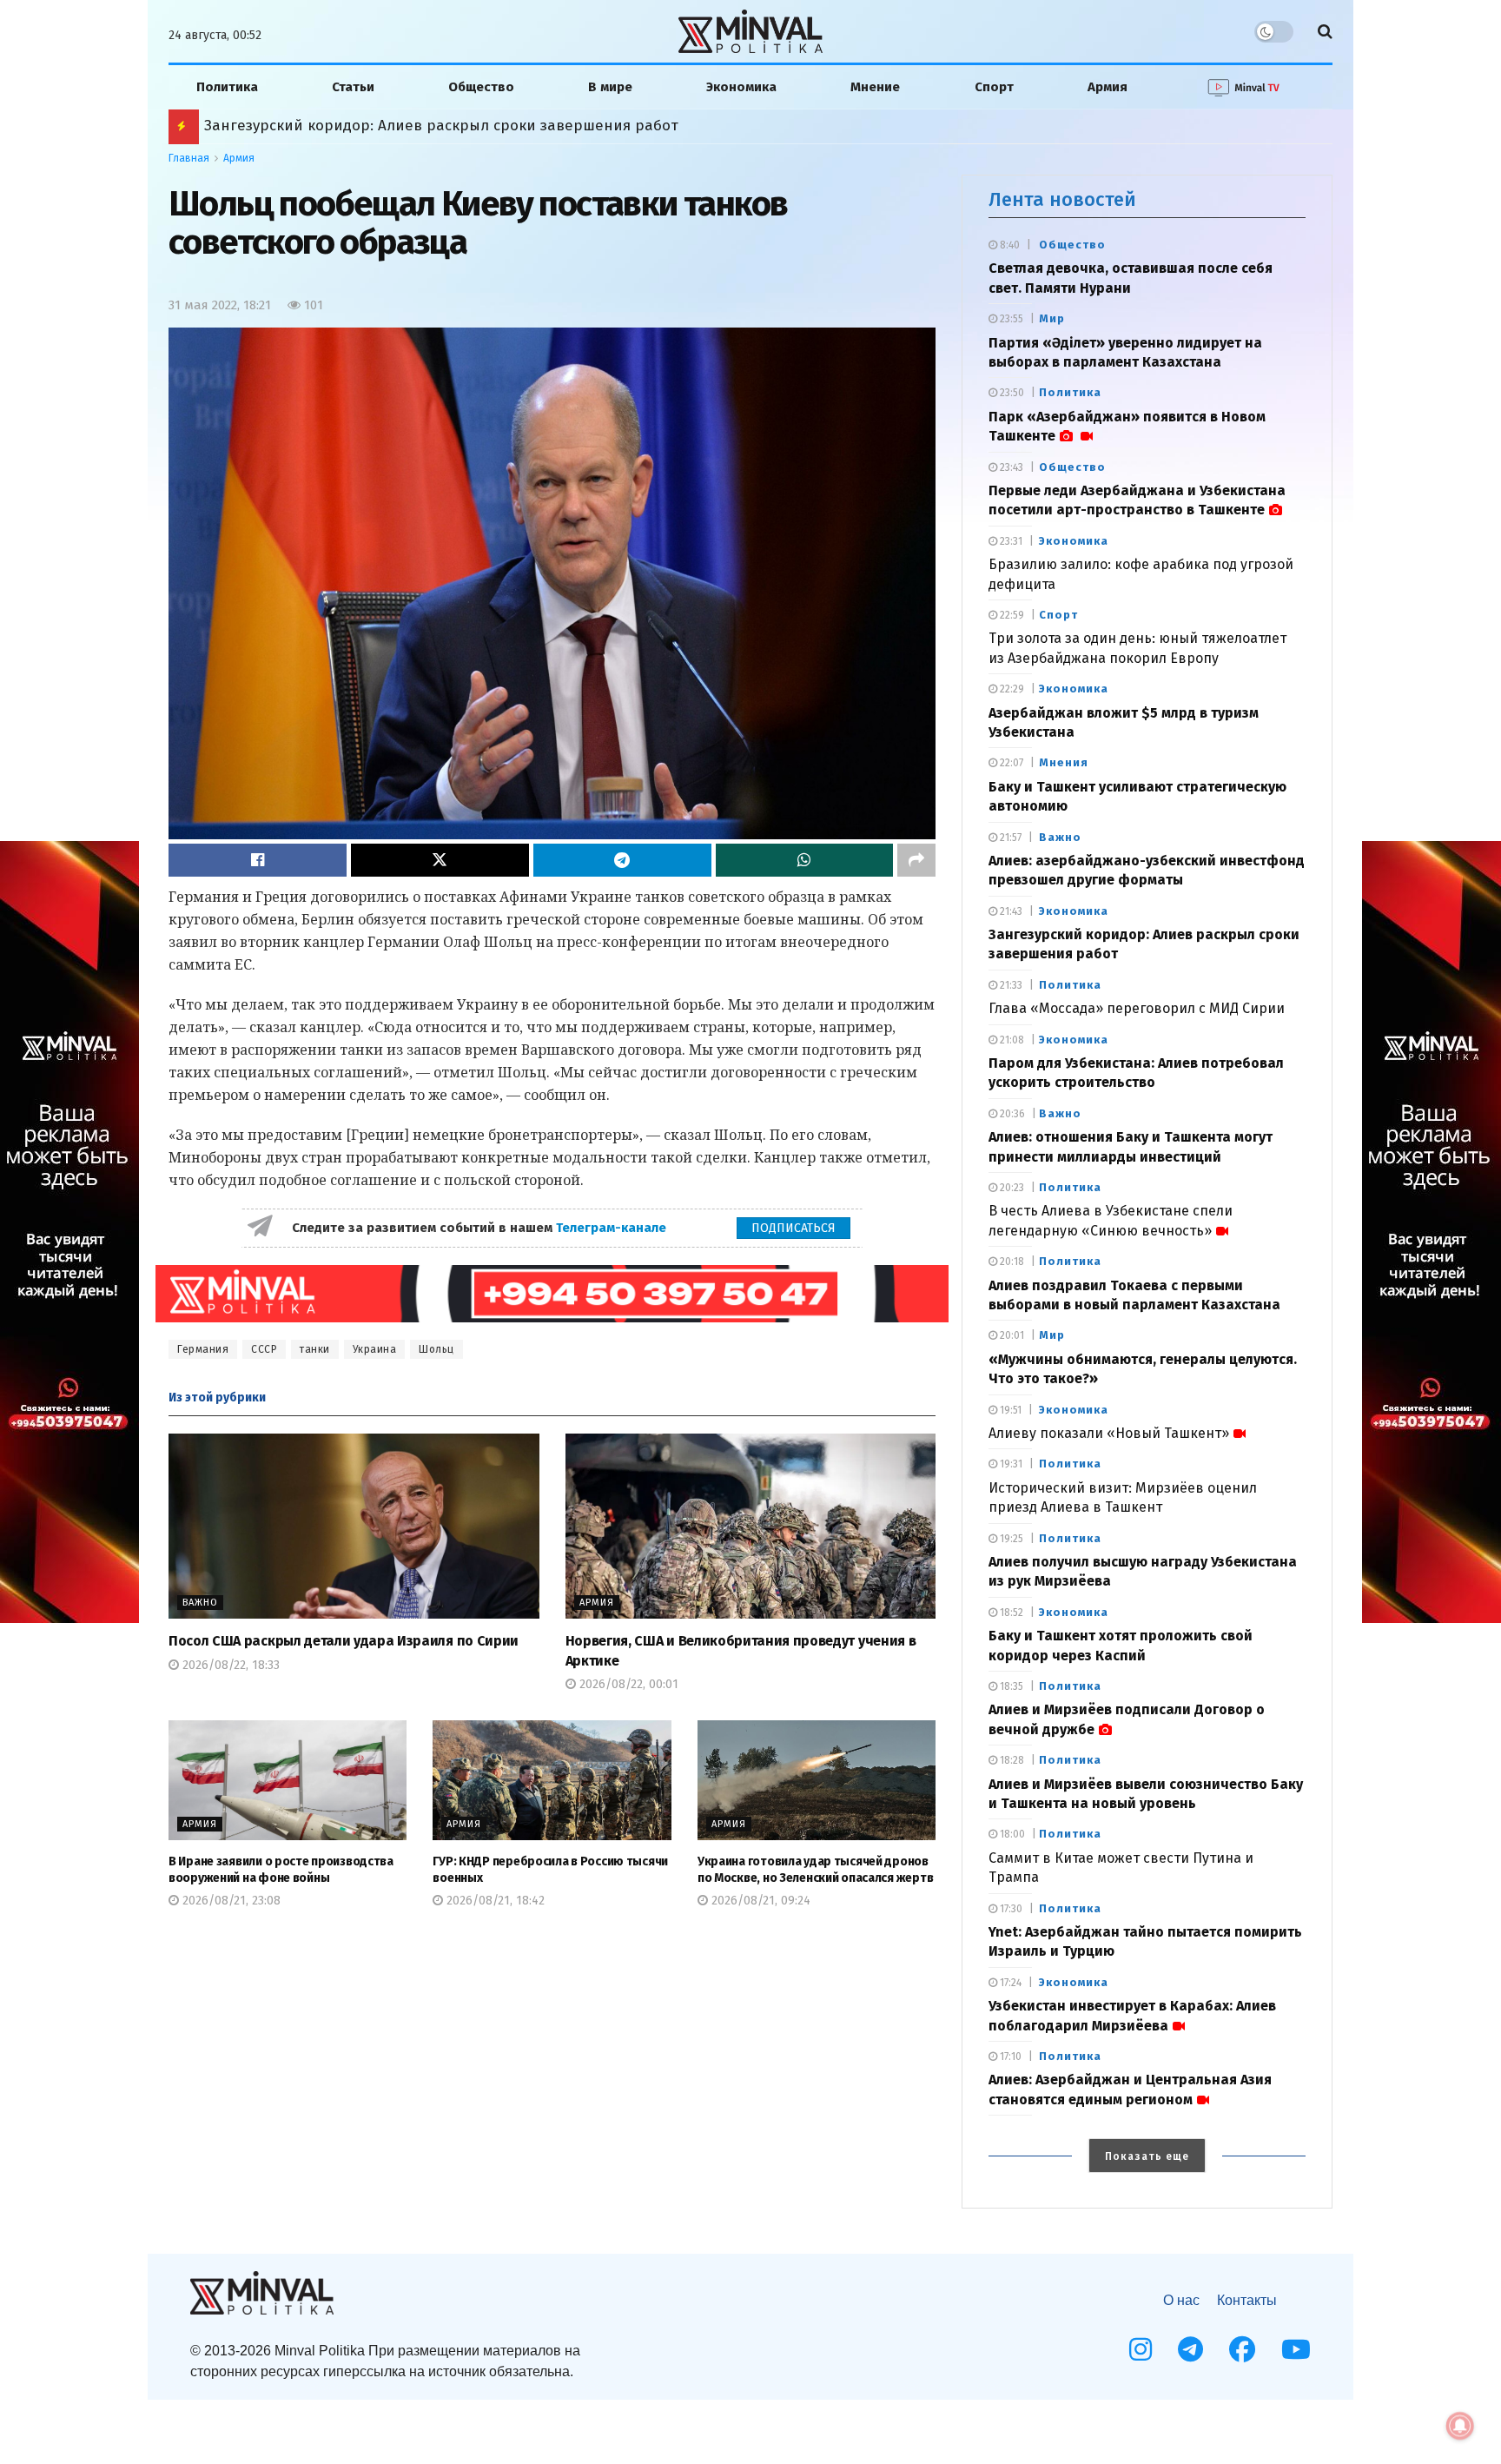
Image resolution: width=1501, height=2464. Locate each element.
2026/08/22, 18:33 (229, 1665)
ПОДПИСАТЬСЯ (793, 1228)
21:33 (1010, 985)
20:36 (1011, 1114)
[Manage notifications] (1460, 2426)
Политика (227, 87)
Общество (481, 87)
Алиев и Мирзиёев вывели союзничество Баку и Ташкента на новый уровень (484, 126)
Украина (375, 1349)
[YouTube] (1296, 2349)
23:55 (1010, 319)
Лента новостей (1062, 199)
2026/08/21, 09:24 (759, 1901)
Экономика (741, 87)
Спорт (994, 87)
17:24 (1009, 1983)
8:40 (1008, 245)
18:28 (1011, 1760)
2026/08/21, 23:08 (230, 1901)
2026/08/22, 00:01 (627, 1684)
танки (315, 1349)
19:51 (1009, 1410)
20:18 (1011, 1262)
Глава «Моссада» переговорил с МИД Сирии (1137, 1008)
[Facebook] (1242, 2349)
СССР (264, 1349)
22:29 (1011, 689)
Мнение (875, 87)
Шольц (436, 1349)
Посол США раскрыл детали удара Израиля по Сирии (344, 1641)
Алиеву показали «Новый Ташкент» (1109, 1433)
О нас (1181, 2300)
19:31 (1010, 1464)
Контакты (1247, 2300)
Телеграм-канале (613, 1228)
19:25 (1010, 1539)
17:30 (1010, 1909)
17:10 (1009, 2057)
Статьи (353, 87)
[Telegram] (1190, 2349)
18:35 (1010, 1686)
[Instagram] (1141, 2349)
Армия (1108, 87)
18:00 (1011, 1834)
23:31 (1010, 541)
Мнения (1064, 762)
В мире (610, 87)
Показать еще (1147, 2156)
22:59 (1011, 615)
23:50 (1011, 393)
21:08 (1011, 1040)
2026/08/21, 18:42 (494, 1901)
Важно (200, 1603)
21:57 (1009, 838)
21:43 (1010, 911)
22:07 (1010, 763)
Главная (189, 158)
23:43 (1010, 467)
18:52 (1010, 1613)
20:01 (1011, 1335)
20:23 (1011, 1188)
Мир (1052, 318)
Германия (203, 1349)
